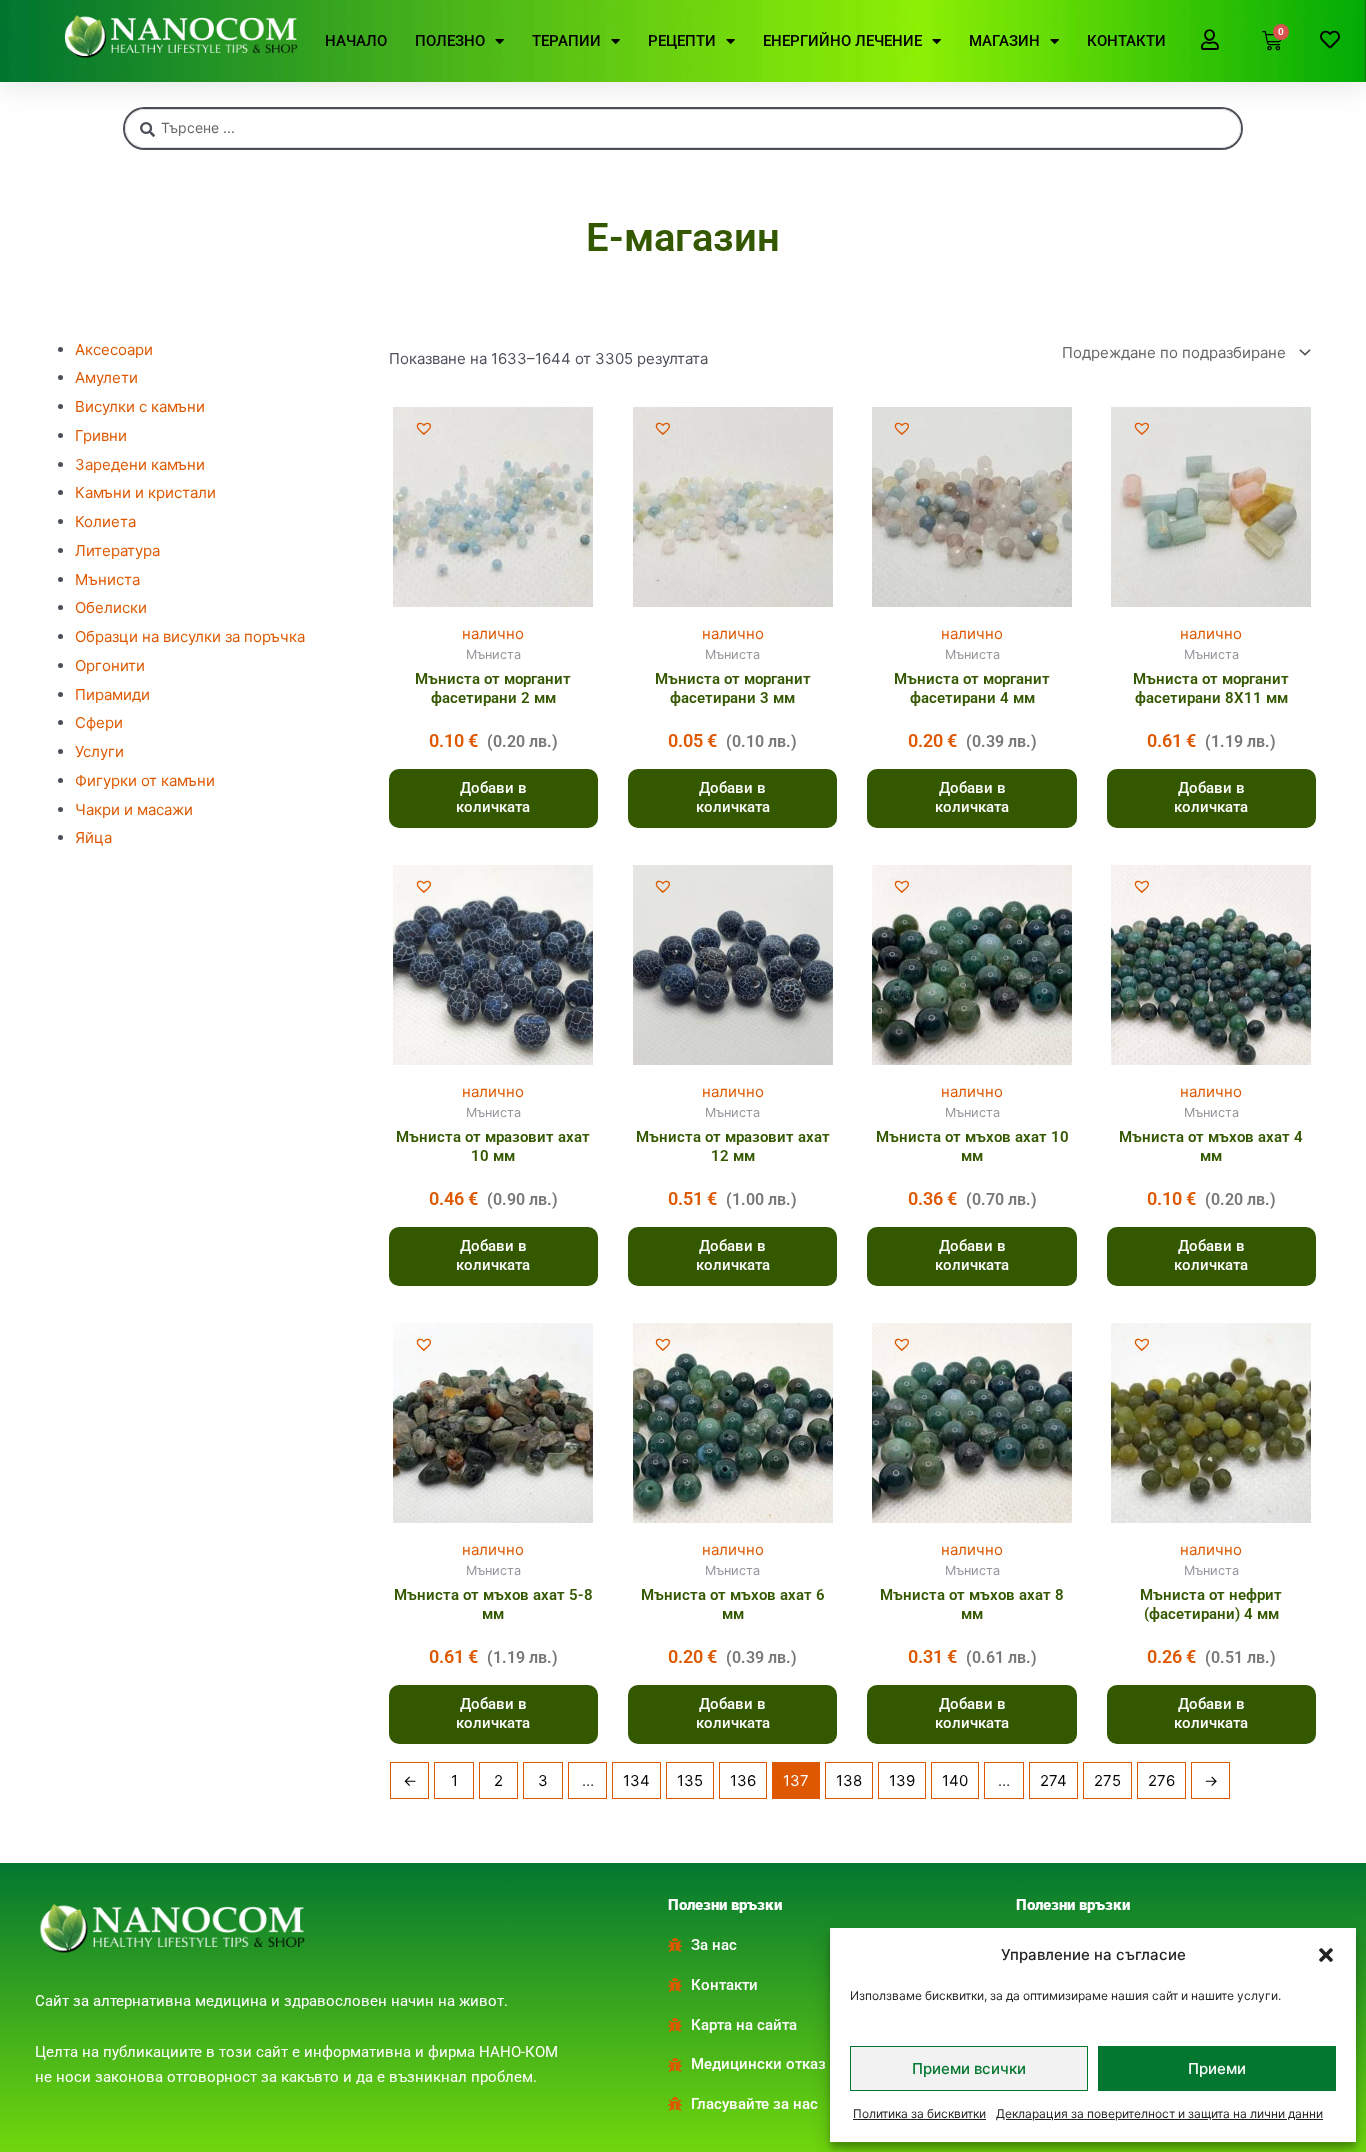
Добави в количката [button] (493, 798)
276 (1161, 1780)
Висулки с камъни (140, 406)
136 (743, 1780)
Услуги (99, 751)
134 (636, 1780)
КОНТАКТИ (1126, 41)
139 (902, 1780)
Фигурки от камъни (145, 780)
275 (1107, 1780)
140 (955, 1780)
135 (690, 1780)
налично (493, 633)
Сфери (99, 722)
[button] (1326, 1955)
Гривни (101, 435)
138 (849, 1780)
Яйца (93, 837)
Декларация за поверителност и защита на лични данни (1159, 2113)
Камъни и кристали (145, 492)
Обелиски (111, 607)
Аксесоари (114, 349)
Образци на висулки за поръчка (190, 636)
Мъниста (107, 579)
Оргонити (110, 665)
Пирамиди (112, 694)
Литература (117, 550)
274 (1053, 1780)
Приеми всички (969, 2068)
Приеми (1217, 2068)
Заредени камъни (140, 464)
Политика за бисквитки (919, 2113)
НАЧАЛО (356, 41)
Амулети (106, 377)
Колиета (105, 521)
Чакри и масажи (134, 809)
